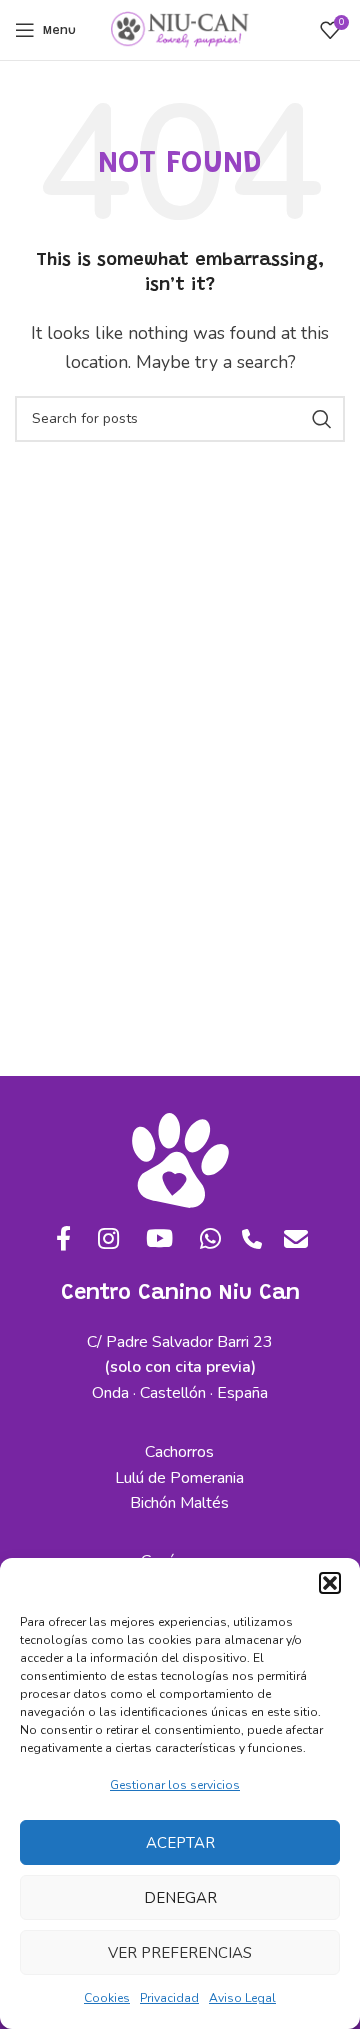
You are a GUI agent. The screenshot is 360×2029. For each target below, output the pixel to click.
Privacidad (169, 1998)
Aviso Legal (242, 1998)
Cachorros (179, 1452)
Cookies (107, 1998)
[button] (330, 1583)
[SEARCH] (322, 419)
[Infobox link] (252, 1246)
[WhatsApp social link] (206, 1240)
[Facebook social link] (58, 1240)
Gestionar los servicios (175, 1785)
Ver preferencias (180, 1953)
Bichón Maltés (179, 1503)
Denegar (180, 1898)
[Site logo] (180, 29)
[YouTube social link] (155, 1240)
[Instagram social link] (103, 1240)
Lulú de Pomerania (179, 1478)
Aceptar (180, 1843)
